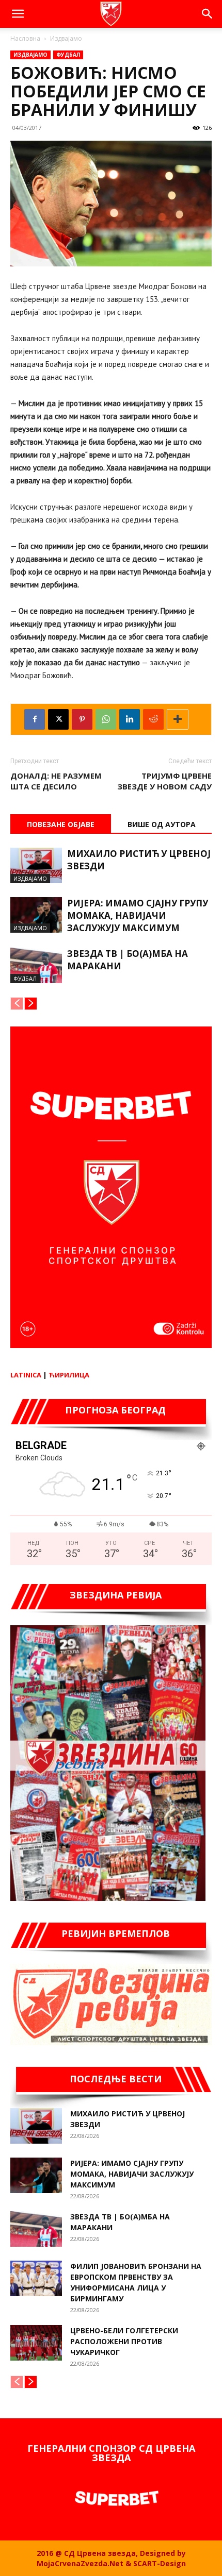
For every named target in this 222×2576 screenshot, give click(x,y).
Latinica (26, 1375)
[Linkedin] (130, 719)
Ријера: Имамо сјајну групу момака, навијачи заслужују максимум (138, 915)
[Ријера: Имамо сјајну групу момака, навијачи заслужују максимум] (36, 915)
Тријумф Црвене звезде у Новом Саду (164, 781)
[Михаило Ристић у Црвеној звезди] (36, 865)
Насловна (25, 38)
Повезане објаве (61, 824)
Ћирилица (69, 1375)
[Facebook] (35, 719)
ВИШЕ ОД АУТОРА (162, 824)
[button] (18, 14)
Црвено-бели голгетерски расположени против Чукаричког (124, 2341)
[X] (58, 719)
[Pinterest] (82, 719)
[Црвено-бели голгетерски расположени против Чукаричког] (36, 2343)
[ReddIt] (153, 719)
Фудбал (68, 55)
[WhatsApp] (106, 719)
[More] (178, 719)
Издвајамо (66, 38)
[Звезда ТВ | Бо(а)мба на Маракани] (36, 965)
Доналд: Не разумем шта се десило (56, 781)
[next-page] (31, 1004)
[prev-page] (17, 1004)
